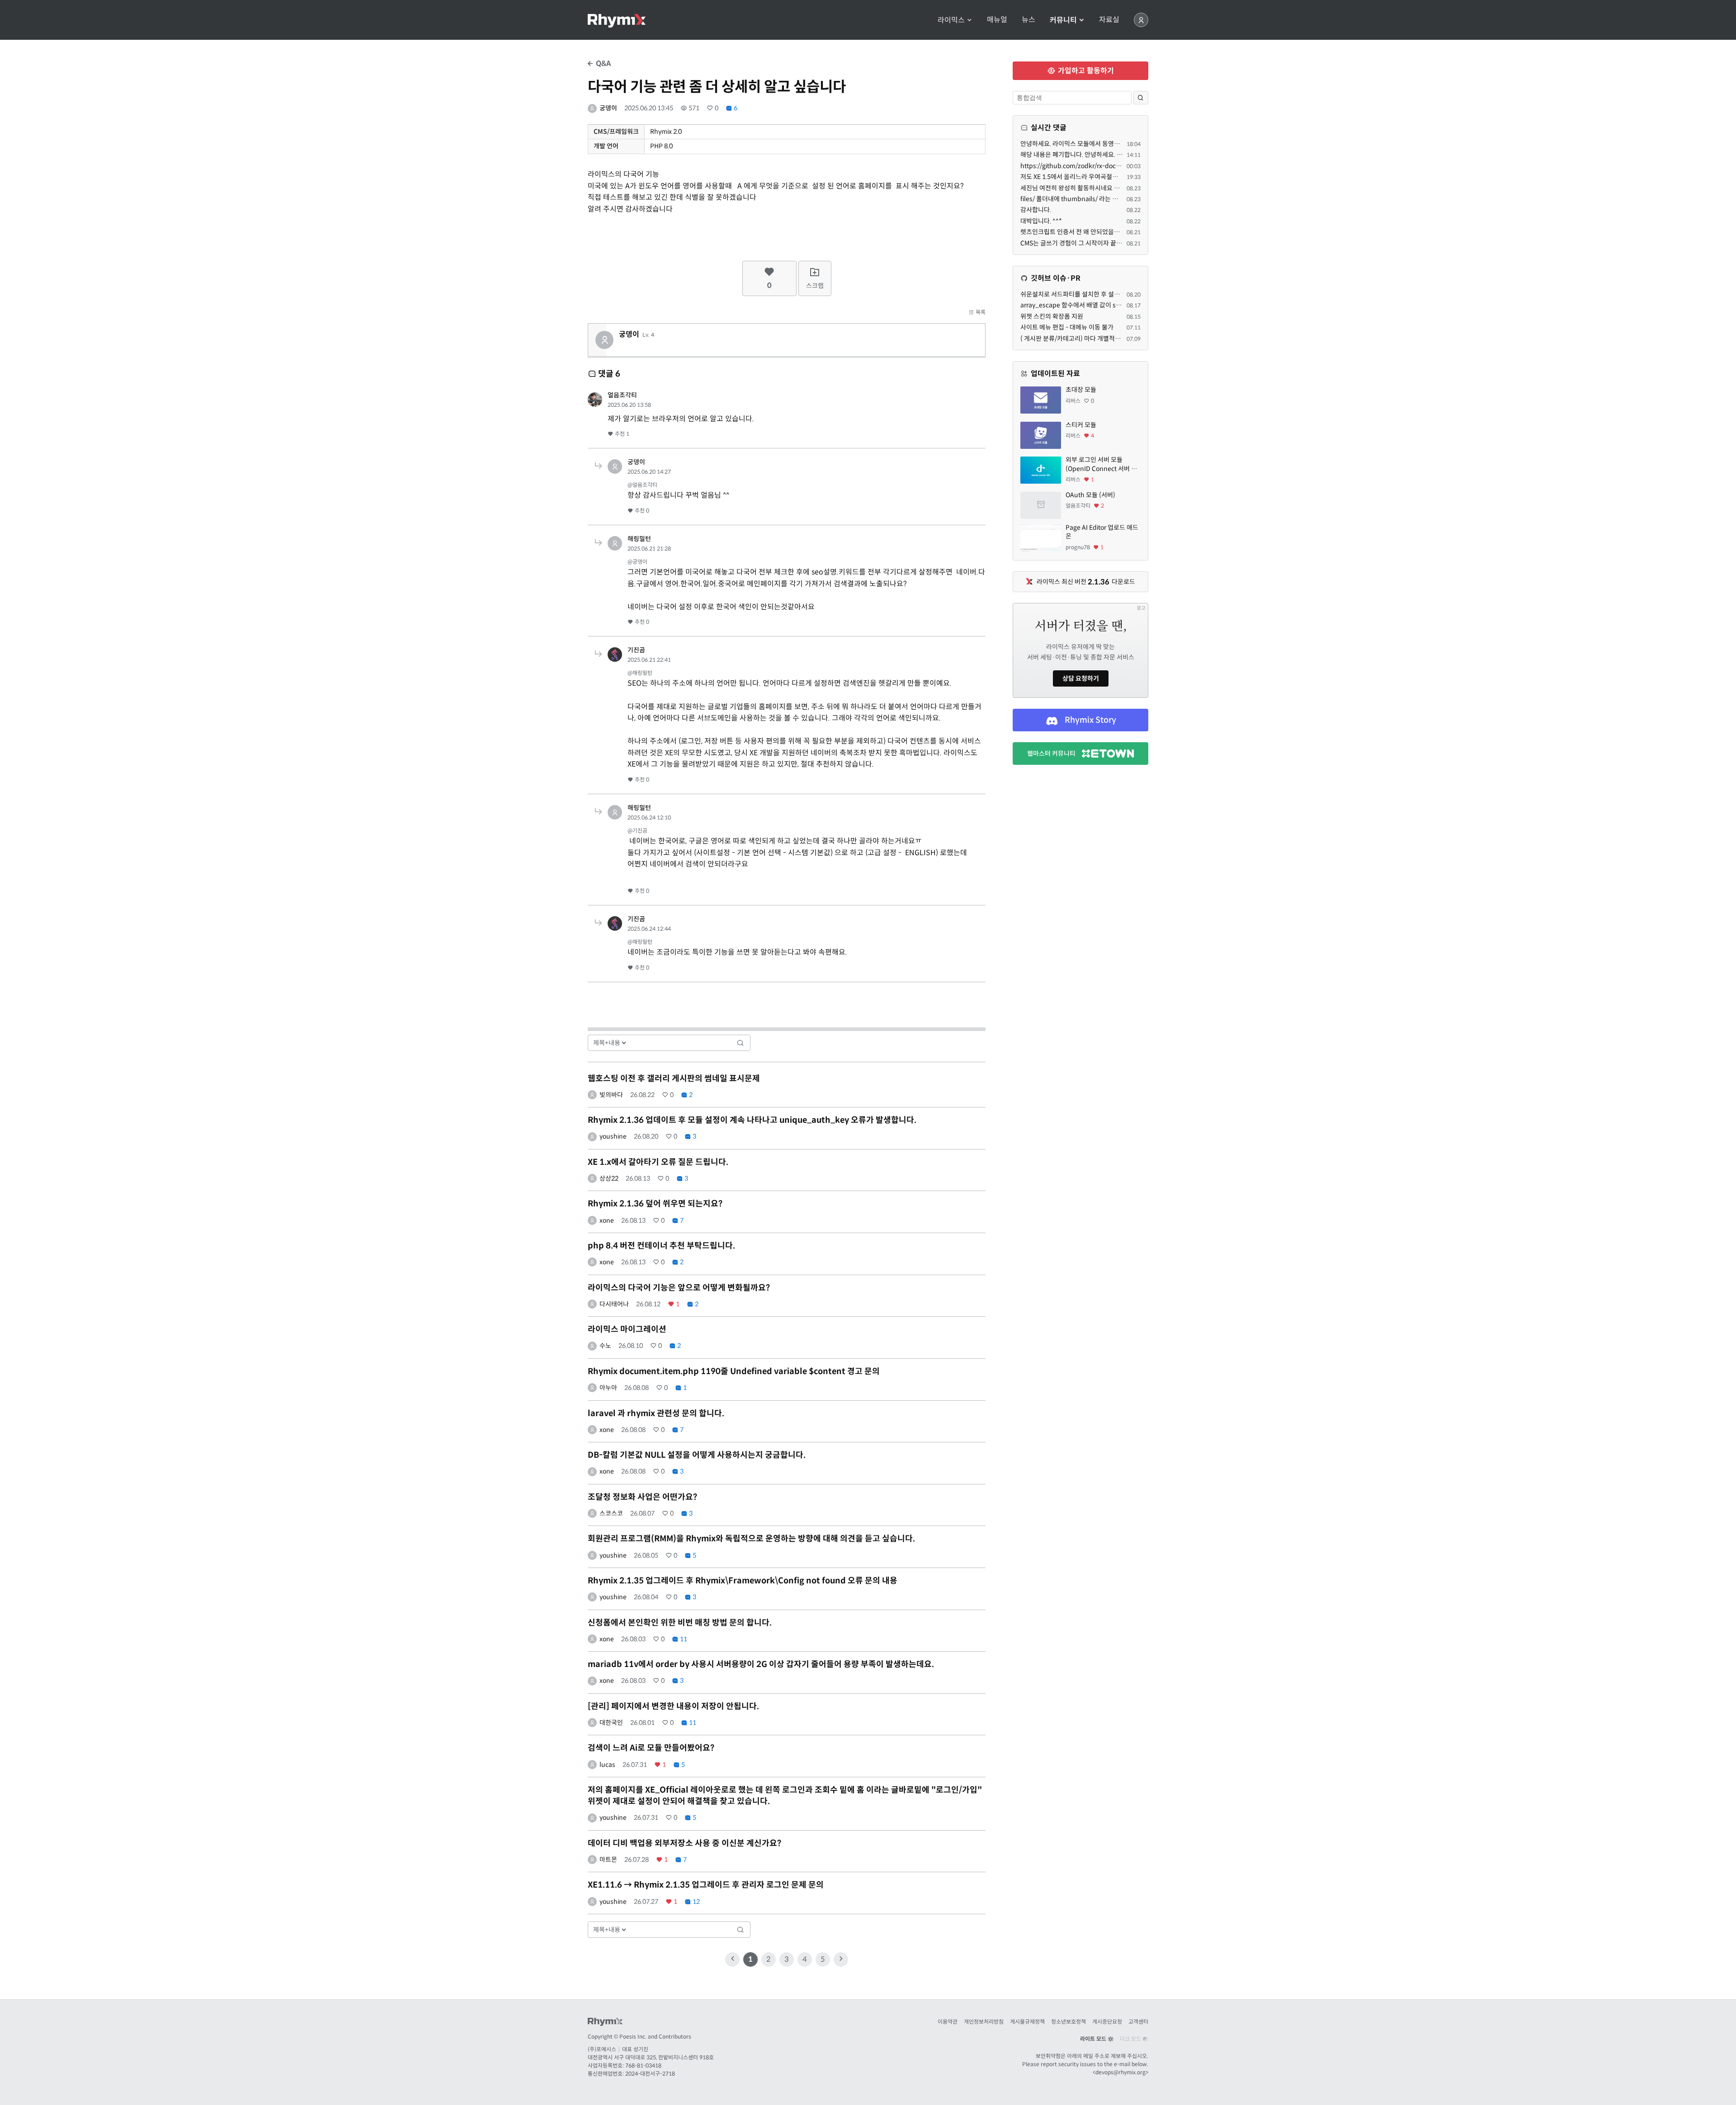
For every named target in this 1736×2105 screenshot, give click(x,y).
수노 (605, 1346)
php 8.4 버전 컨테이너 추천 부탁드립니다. (661, 1246)
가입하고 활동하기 (1085, 71)
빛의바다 (611, 1095)
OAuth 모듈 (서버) (1090, 495)
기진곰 (636, 650)
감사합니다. (1036, 210)
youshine (613, 1136)
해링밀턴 (639, 539)
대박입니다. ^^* (1041, 221)
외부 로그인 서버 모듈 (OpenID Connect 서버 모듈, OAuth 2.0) (1101, 464)
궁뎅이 (608, 108)
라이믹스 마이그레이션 (627, 1329)
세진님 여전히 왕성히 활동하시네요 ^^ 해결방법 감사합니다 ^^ (1102, 188)
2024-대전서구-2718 (650, 2074)
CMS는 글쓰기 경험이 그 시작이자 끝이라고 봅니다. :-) (1091, 243)
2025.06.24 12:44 (649, 929)
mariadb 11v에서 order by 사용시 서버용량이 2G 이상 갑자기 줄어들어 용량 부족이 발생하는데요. (761, 1664)
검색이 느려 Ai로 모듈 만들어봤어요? (651, 1748)
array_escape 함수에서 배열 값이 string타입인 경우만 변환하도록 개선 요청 (1122, 305)
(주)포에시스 (602, 2049)
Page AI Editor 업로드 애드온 (1102, 532)
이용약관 (948, 2022)
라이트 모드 (1094, 2039)
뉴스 (1028, 20)
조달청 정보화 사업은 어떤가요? (642, 1497)
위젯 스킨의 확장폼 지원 (1052, 316)
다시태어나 (614, 1304)
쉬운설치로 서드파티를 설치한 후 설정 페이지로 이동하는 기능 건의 (1108, 294)
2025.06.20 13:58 (629, 405)
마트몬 (608, 1860)
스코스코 (611, 1513)
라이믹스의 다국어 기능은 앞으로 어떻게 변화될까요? (679, 1288)
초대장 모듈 (1081, 390)
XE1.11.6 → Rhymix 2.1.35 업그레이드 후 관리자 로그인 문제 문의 (706, 1885)
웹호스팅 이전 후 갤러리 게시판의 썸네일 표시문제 (674, 1078)
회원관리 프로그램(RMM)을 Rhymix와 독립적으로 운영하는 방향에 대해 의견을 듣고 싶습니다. (751, 1539)
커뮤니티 (1064, 20)
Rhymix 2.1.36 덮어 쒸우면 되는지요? (655, 1204)
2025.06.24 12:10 (649, 817)
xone (607, 1220)
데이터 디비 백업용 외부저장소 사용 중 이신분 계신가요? (684, 1843)
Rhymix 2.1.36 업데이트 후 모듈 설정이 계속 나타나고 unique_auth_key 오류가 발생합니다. (752, 1120)
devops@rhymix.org (1120, 2072)
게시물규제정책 (1027, 2022)
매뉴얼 (997, 20)
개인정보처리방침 (984, 2022)
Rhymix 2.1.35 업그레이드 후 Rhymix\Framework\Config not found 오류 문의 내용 (743, 1581)
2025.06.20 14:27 (649, 472)
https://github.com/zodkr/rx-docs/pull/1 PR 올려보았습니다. (1106, 166)
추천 (621, 434)
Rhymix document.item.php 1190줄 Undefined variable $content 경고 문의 (734, 1371)
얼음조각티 (622, 395)
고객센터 (1138, 2022)
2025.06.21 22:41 (649, 660)
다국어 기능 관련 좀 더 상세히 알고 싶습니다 (717, 87)
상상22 (609, 1178)
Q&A (602, 64)
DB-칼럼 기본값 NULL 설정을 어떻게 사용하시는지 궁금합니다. (697, 1455)
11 (683, 1639)
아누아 (608, 1388)
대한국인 (611, 1723)
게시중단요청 (1107, 2022)
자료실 (1109, 20)
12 (696, 1902)
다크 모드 (1131, 2039)
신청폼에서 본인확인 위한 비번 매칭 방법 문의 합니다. (680, 1623)
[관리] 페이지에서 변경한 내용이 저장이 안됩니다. (673, 1706)
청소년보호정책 (1068, 2022)
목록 (980, 312)
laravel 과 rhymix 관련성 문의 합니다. (656, 1413)
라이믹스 (952, 20)
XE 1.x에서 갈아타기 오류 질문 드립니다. (658, 1162)
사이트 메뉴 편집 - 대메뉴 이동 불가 (1067, 327)
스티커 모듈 (1081, 425)
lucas (607, 1765)
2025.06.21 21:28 (649, 549)
